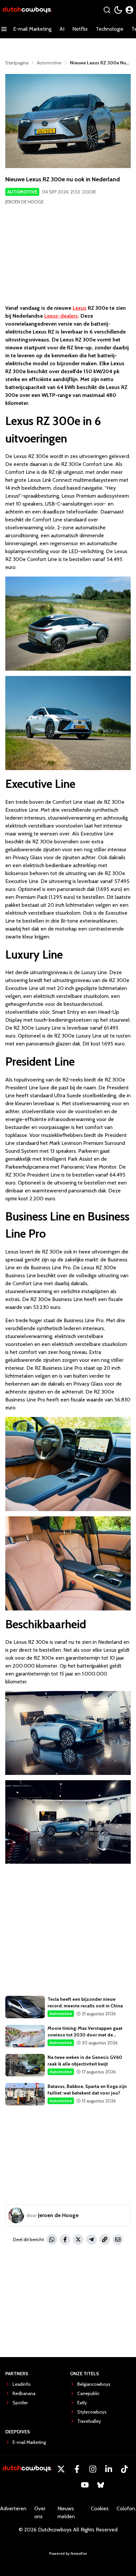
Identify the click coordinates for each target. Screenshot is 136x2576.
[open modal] (129, 10)
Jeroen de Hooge (24, 202)
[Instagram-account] (93, 2469)
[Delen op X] (78, 2240)
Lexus (80, 308)
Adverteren (13, 2508)
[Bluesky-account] (101, 2485)
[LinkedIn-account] (109, 2469)
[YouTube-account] (85, 2485)
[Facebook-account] (77, 2469)
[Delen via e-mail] (118, 2240)
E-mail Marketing (32, 29)
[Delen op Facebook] (65, 2240)
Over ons (40, 2512)
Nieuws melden (66, 2512)
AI (62, 29)
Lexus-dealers (61, 316)
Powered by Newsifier (68, 2553)
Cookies (100, 2508)
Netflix (80, 29)
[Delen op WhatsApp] (52, 2240)
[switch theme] (118, 10)
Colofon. (126, 2508)
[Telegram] (91, 2240)
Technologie (110, 29)
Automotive (22, 192)
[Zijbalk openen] (4, 29)
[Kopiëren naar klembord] (105, 2240)
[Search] (107, 10)
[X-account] (61, 2469)
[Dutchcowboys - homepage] (27, 10)
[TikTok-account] (124, 2469)
